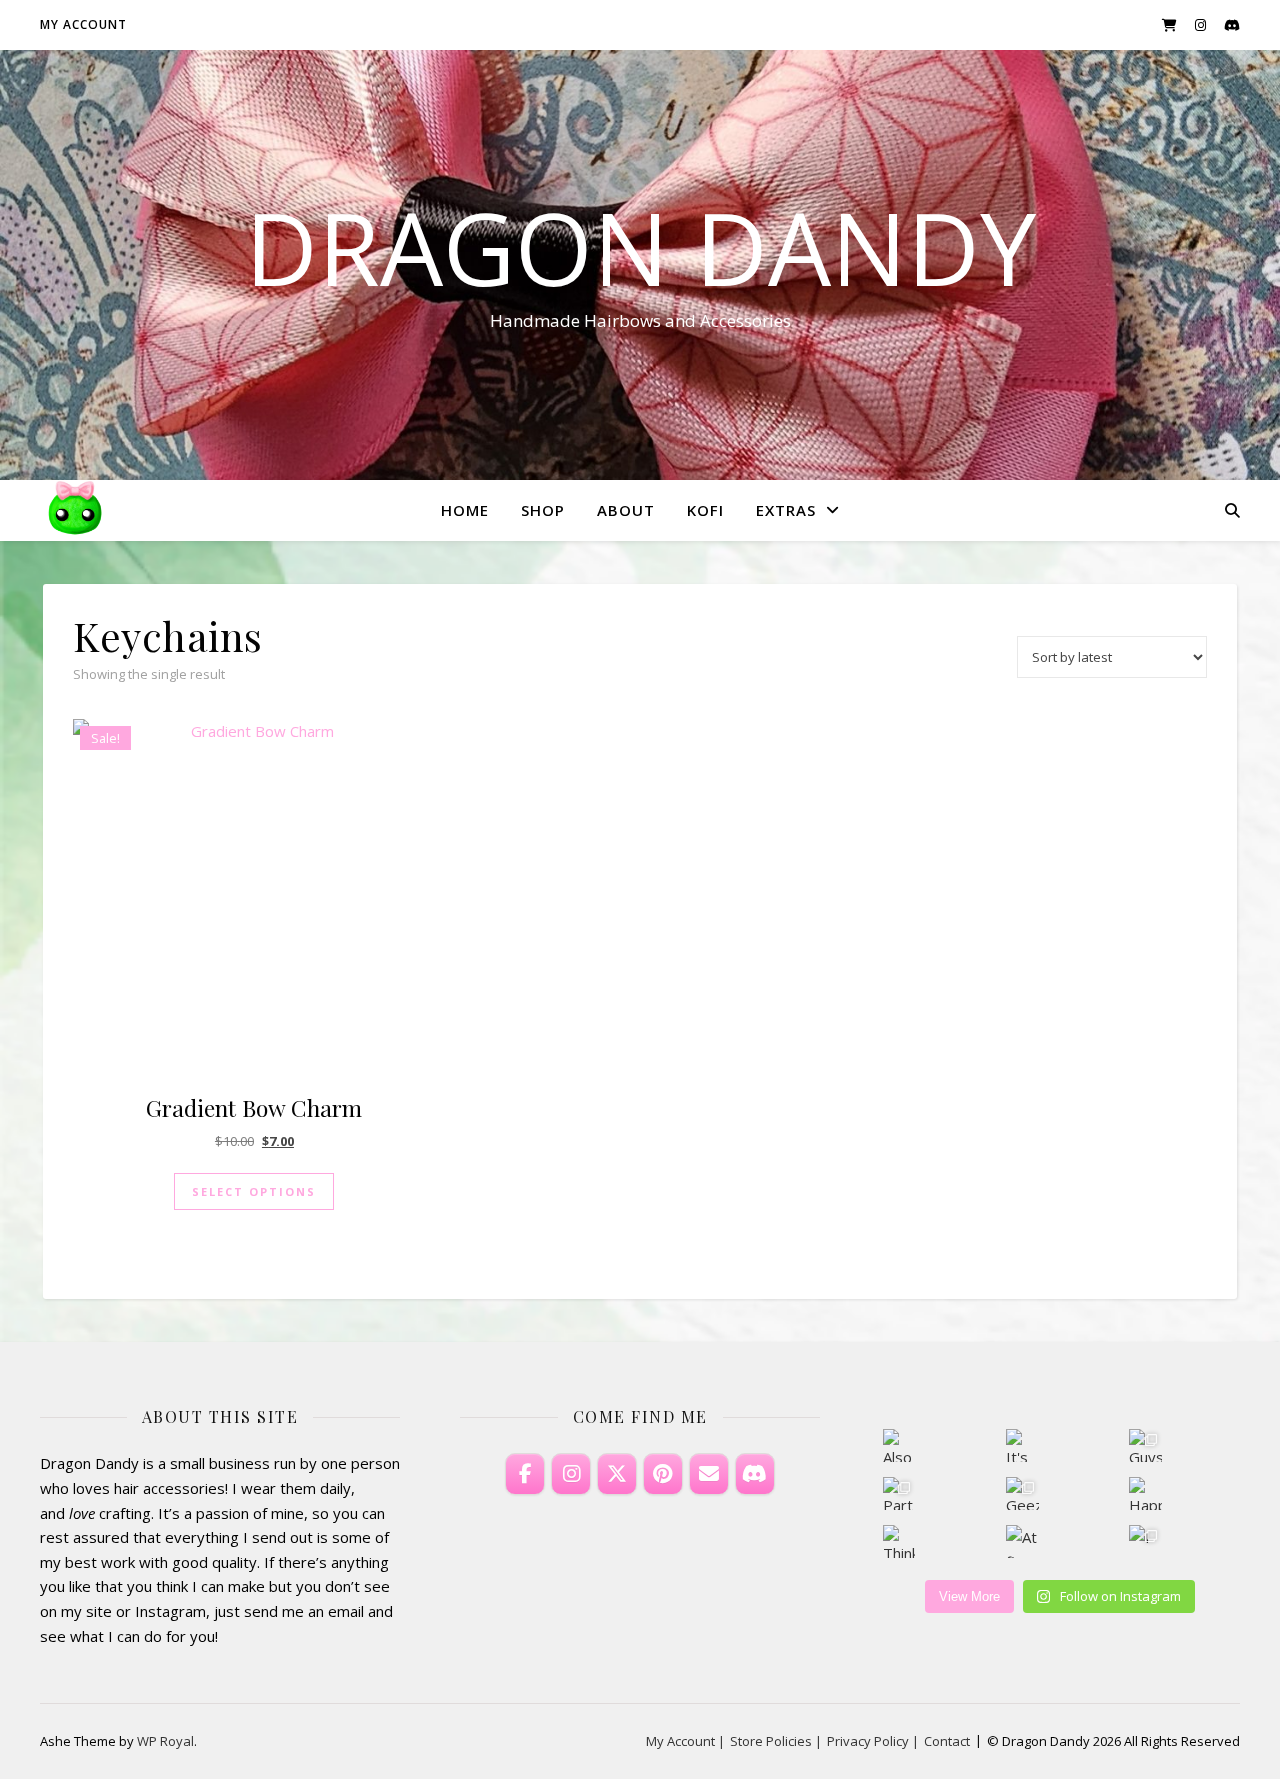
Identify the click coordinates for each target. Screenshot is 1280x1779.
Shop (543, 510)
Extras (786, 510)
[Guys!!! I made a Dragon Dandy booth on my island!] (1145, 1445)
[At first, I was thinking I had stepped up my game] (1022, 1541)
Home (465, 510)
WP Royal (165, 1741)
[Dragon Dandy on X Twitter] (617, 1474)
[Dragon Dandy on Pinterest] (663, 1474)
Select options (254, 1191)
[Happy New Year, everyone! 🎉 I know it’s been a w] (1145, 1493)
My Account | (685, 1741)
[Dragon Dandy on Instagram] (571, 1474)
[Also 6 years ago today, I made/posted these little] (899, 1445)
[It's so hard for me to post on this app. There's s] (1022, 1445)
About (626, 510)
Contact (947, 1741)
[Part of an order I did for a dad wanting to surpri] (899, 1493)
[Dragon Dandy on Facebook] (525, 1474)
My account (83, 24)
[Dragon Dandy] (75, 510)
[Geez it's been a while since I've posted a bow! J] (1022, 1493)
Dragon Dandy (640, 247)
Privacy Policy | (873, 1741)
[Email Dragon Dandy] (709, 1474)
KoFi (705, 510)
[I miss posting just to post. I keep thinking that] (1145, 1541)
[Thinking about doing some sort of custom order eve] (899, 1541)
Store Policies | (776, 1741)
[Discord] (755, 1474)
